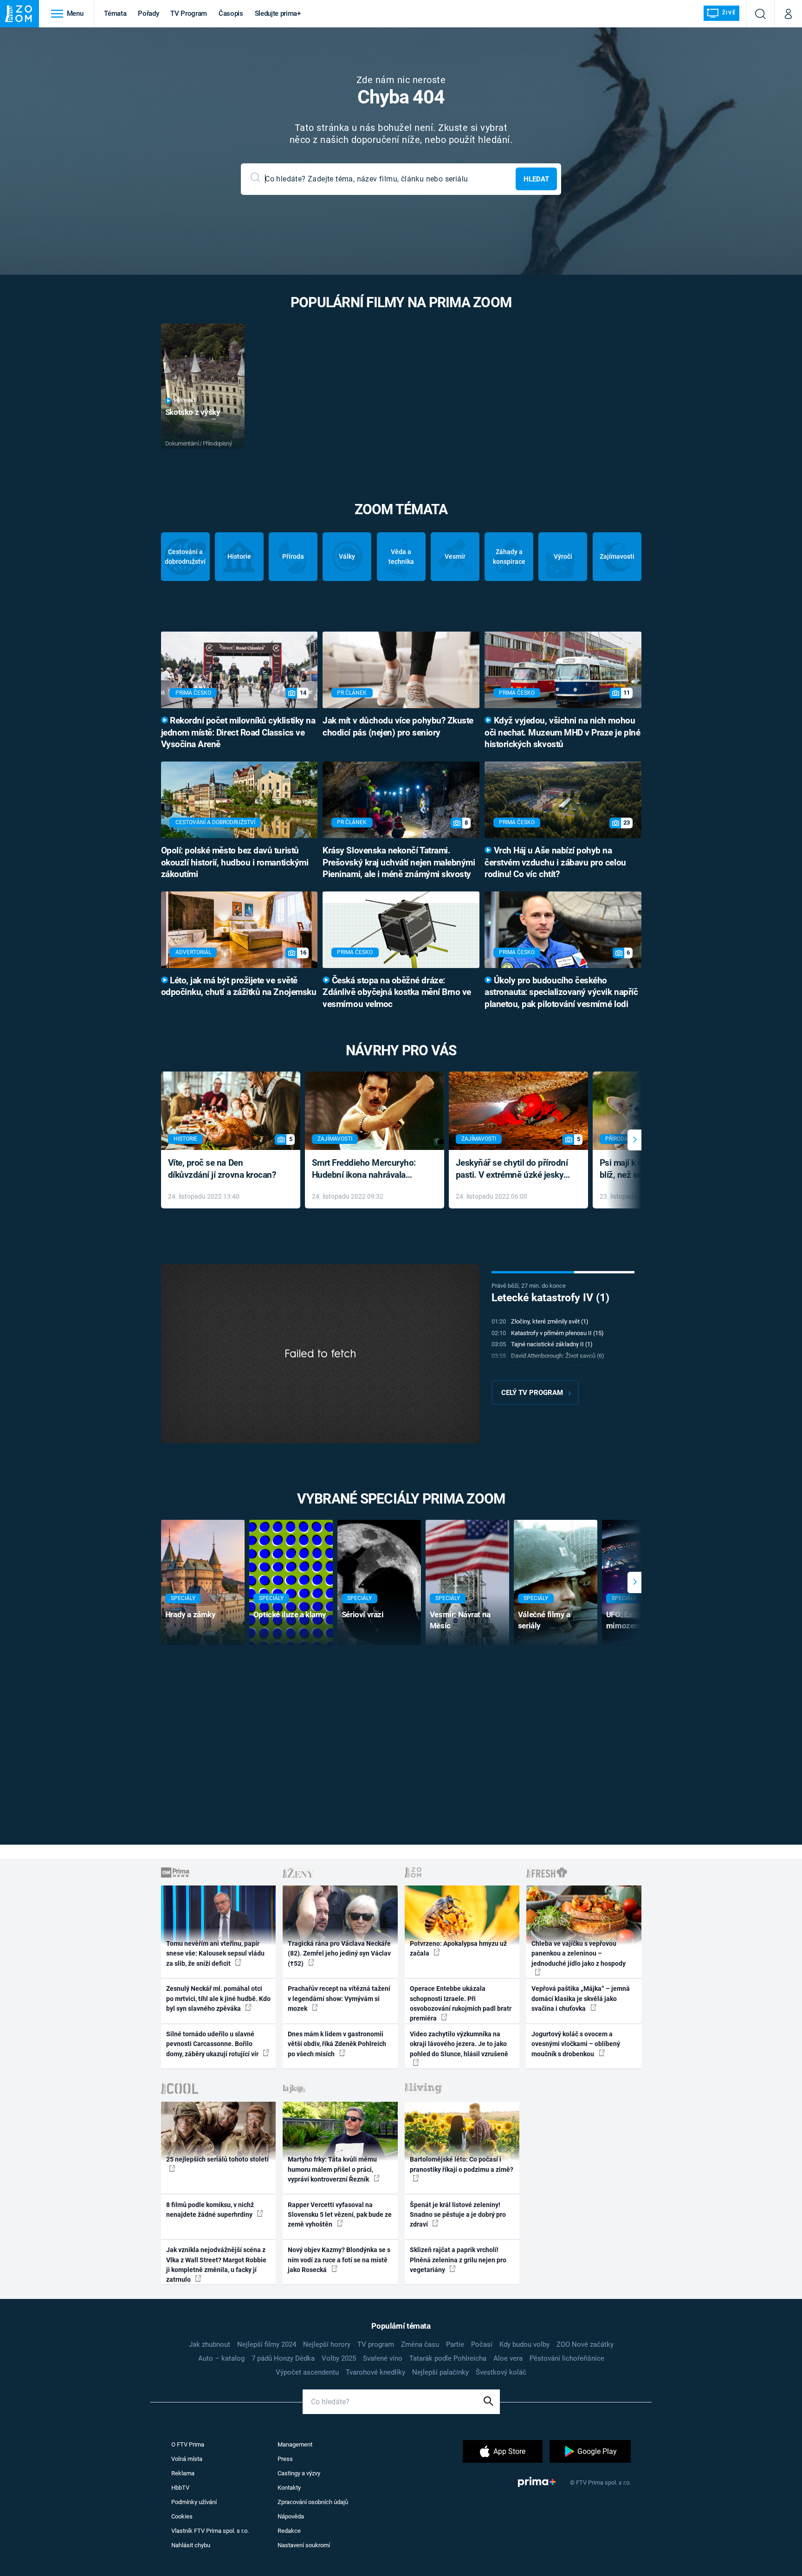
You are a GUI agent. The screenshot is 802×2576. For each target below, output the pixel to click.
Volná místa (187, 2459)
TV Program (188, 13)
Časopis (231, 13)
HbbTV (180, 2488)
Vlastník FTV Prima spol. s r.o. (210, 2531)
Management (295, 2444)
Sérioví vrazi (363, 1614)
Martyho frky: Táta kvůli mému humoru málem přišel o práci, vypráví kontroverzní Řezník (332, 2169)
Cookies (182, 2516)
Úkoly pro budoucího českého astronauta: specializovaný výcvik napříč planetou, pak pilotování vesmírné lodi (561, 993)
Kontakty (289, 2488)
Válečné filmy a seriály (544, 1620)
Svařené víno (383, 2358)
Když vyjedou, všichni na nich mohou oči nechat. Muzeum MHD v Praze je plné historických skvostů (562, 733)
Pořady (148, 13)
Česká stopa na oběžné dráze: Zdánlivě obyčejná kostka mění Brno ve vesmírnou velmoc (397, 993)
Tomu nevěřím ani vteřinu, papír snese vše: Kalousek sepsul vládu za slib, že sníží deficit (215, 1953)
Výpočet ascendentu (307, 2372)
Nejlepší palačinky (440, 2372)
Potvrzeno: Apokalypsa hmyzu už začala (458, 1948)
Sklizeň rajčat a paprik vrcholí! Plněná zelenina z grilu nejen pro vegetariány (458, 2260)
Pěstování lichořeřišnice (567, 2358)
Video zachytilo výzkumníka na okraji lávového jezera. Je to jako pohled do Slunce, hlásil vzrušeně (459, 2044)
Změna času (420, 2344)
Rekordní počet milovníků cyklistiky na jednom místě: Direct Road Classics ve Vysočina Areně (238, 733)
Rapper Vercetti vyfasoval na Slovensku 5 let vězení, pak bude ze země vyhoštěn (340, 2215)
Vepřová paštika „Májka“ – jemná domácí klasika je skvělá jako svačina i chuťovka (581, 1998)
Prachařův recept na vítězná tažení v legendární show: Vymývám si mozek (339, 1998)
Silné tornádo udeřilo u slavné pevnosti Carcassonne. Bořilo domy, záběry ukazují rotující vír (213, 2044)
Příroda (293, 556)
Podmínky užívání (194, 2502)
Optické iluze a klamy (290, 1614)
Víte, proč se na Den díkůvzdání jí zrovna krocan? (222, 1169)
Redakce (289, 2531)
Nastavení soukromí (304, 2545)
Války (347, 556)
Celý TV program (532, 1393)
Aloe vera (508, 2358)
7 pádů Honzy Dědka (283, 2358)
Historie (239, 556)
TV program (376, 2344)
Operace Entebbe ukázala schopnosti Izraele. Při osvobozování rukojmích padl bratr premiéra (461, 2003)
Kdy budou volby (524, 2344)
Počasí (482, 2344)
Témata (115, 13)
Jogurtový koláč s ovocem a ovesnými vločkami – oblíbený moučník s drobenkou (576, 2044)
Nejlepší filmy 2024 (267, 2344)
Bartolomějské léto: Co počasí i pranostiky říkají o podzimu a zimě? (462, 2164)
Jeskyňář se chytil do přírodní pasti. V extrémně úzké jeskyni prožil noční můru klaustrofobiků (513, 1170)
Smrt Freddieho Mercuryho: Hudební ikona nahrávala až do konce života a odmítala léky (368, 1170)
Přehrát (185, 401)
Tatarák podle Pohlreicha (448, 2358)
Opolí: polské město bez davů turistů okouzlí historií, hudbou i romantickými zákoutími (235, 863)
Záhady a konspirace (509, 557)
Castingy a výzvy (299, 2473)
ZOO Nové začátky (585, 2344)
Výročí (563, 556)
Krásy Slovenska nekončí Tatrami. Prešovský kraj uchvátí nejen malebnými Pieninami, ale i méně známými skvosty (399, 863)
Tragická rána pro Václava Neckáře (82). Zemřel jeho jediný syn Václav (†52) (339, 1953)
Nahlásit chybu (191, 2545)
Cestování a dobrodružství (185, 557)
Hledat (536, 179)
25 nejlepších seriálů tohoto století (217, 2159)
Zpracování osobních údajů (313, 2502)
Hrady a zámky (191, 1614)
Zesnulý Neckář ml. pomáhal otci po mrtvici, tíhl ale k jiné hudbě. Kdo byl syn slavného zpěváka (218, 1998)
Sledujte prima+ (278, 13)
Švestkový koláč (501, 2372)
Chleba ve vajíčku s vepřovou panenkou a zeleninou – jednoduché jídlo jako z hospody (579, 1953)
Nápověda (291, 2516)
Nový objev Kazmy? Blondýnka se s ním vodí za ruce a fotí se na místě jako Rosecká (339, 2260)
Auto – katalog (221, 2358)
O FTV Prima (188, 2444)
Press (285, 2459)
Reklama (183, 2473)
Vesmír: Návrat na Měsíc (460, 1620)
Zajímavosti (617, 556)
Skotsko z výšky (193, 412)
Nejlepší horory (327, 2344)
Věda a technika (401, 557)
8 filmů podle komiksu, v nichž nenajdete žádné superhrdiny (210, 2210)
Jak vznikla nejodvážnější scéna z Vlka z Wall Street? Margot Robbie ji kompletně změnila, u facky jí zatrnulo (216, 2265)
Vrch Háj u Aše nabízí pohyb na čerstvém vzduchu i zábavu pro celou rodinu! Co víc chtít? (555, 863)
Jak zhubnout (210, 2344)
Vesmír (455, 556)
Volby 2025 (339, 2358)
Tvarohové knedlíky (375, 2372)
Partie (455, 2344)
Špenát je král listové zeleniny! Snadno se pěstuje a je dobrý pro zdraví (458, 2215)
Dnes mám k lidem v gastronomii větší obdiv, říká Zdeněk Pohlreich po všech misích (337, 2044)
